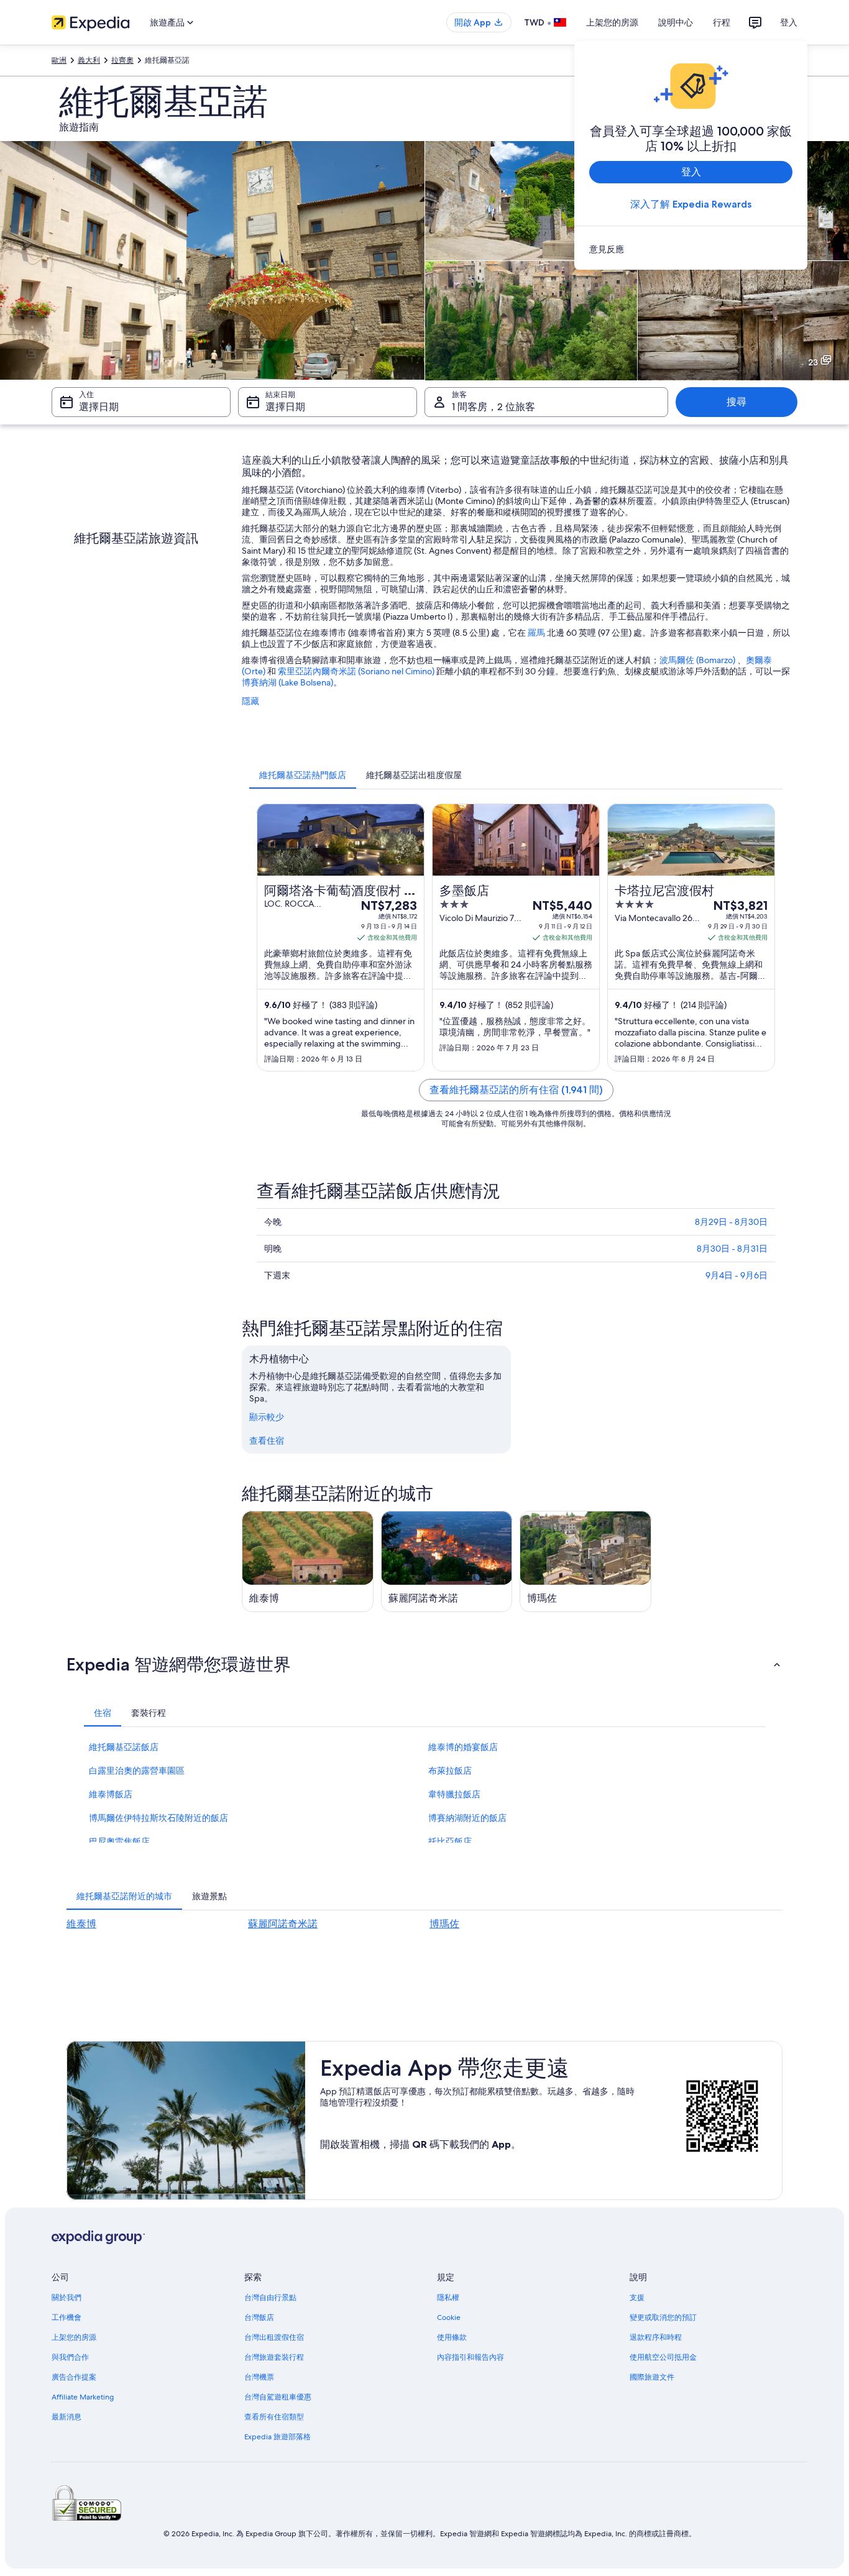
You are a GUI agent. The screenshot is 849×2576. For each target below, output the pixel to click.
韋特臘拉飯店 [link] (454, 1794)
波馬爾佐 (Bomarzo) (698, 660)
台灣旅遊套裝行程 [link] (274, 2357)
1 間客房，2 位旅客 (493, 407)
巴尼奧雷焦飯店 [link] (119, 1841)
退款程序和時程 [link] (656, 2337)
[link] (691, 249)
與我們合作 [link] (70, 2357)
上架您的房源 (612, 22)
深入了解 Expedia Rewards (691, 204)
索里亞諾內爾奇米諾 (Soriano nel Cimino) (356, 671)
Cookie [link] (449, 2317)
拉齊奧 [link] (122, 60)
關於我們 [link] (67, 2298)
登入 (789, 22)
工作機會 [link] (67, 2317)
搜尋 (737, 402)
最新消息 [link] (67, 2417)
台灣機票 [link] (259, 2377)
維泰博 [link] (81, 1924)
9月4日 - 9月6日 (737, 1275)
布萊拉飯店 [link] (450, 1771)
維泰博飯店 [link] (111, 1794)
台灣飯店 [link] (259, 2317)
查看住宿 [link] (267, 1441)
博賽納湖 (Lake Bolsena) (287, 682)
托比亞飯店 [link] (450, 1841)
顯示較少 (267, 1417)
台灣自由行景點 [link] (270, 2298)
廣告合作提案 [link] (74, 2377)
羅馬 (536, 633)
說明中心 (676, 22)
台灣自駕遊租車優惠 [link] (278, 2397)
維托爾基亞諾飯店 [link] (124, 1747)
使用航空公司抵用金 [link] (663, 2357)
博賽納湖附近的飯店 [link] (467, 1818)
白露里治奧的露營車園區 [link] (137, 1771)
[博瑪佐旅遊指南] (585, 1561)
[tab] (303, 775)
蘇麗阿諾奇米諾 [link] (283, 1924)
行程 (722, 22)
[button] (424, 1664)
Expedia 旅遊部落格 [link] (278, 2437)
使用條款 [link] (452, 2337)
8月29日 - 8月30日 (731, 1222)
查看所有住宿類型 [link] (274, 2417)
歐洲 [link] (59, 60)
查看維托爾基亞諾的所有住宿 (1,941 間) (516, 1090)
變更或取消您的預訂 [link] (663, 2317)
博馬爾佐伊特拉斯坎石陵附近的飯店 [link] (158, 1818)
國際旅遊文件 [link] (652, 2377)
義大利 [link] (89, 60)
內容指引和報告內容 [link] (470, 2357)
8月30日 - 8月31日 (732, 1249)
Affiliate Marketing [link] (83, 2397)
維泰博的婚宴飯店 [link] (463, 1747)
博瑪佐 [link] (444, 1924)
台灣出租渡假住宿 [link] (274, 2337)
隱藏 (250, 701)
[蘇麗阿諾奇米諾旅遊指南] (447, 1561)
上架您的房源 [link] (74, 2337)
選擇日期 (99, 407)
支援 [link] (637, 2298)
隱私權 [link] (448, 2298)
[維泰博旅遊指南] (308, 1561)
